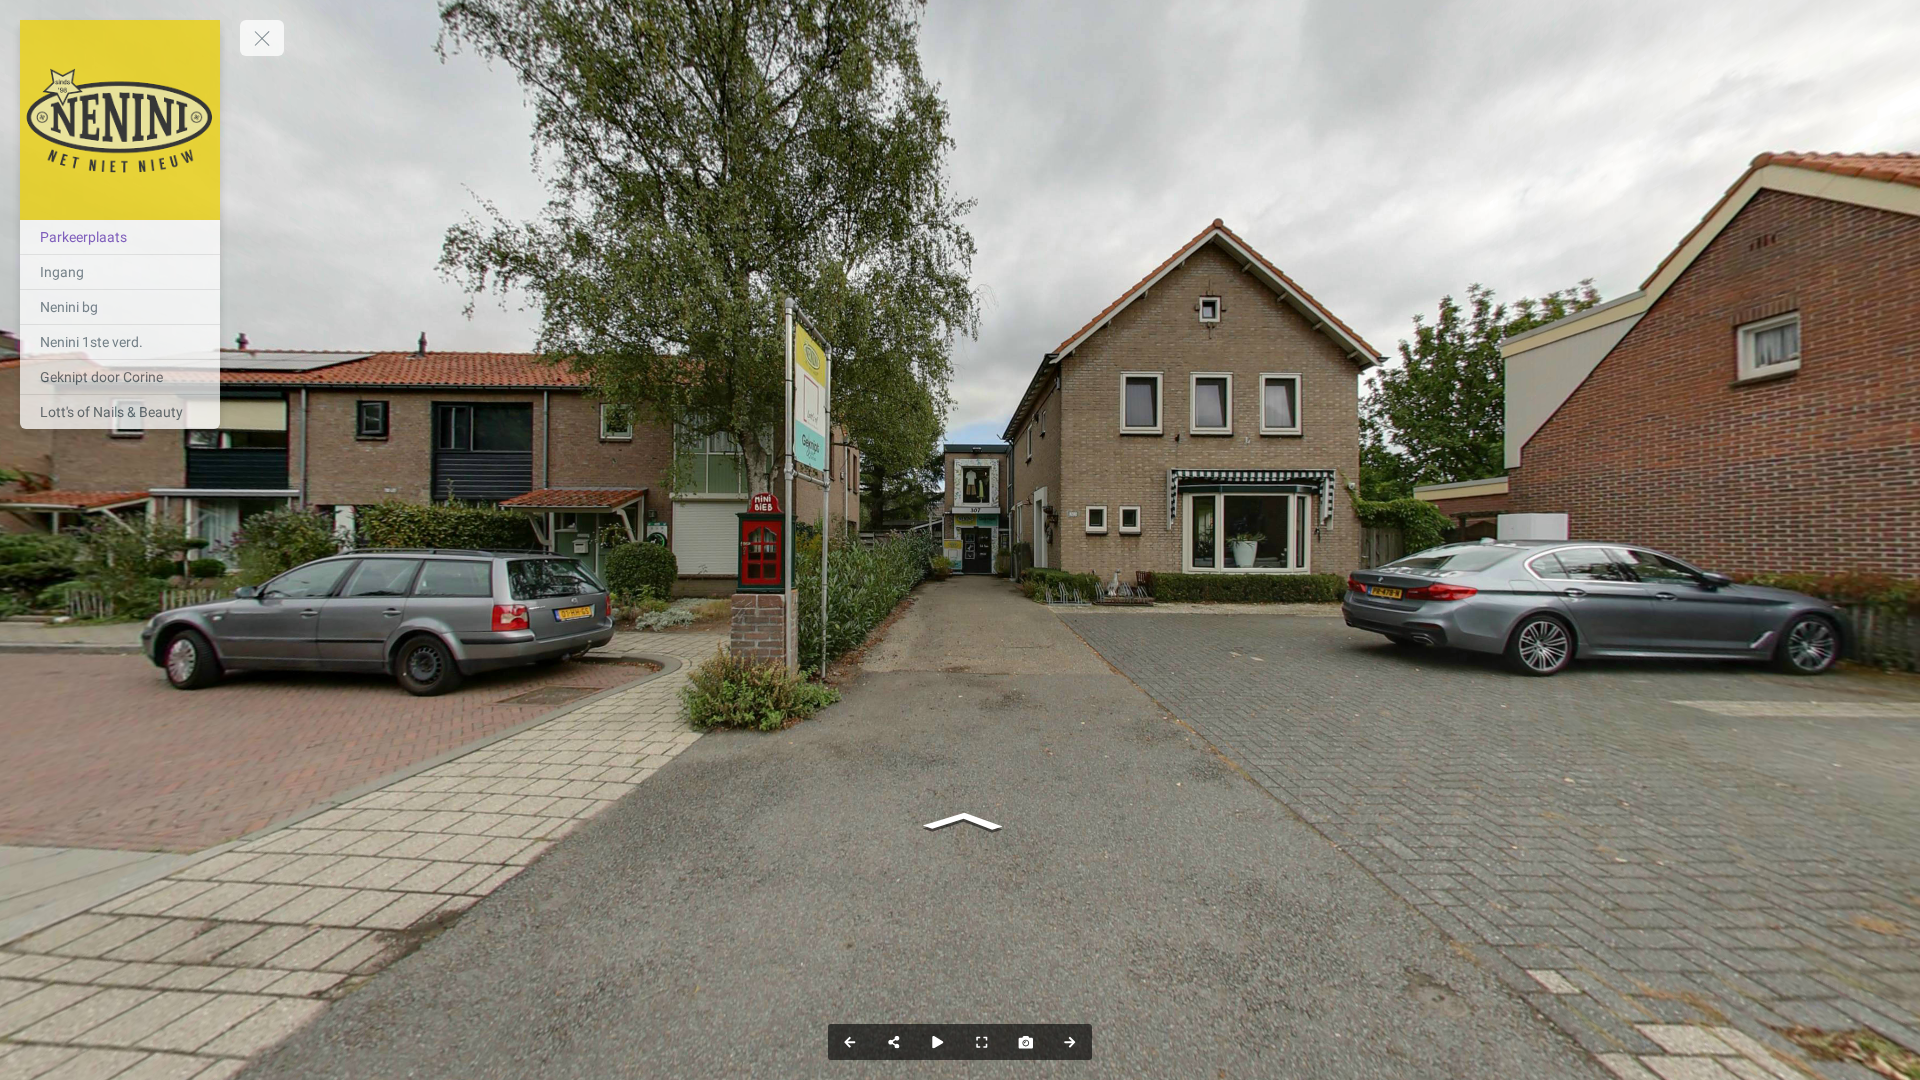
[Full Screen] (982, 1042)
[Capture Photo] (1026, 1042)
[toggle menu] (262, 38)
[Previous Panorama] (850, 1042)
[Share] (894, 1042)
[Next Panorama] (1070, 1042)
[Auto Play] (938, 1042)
